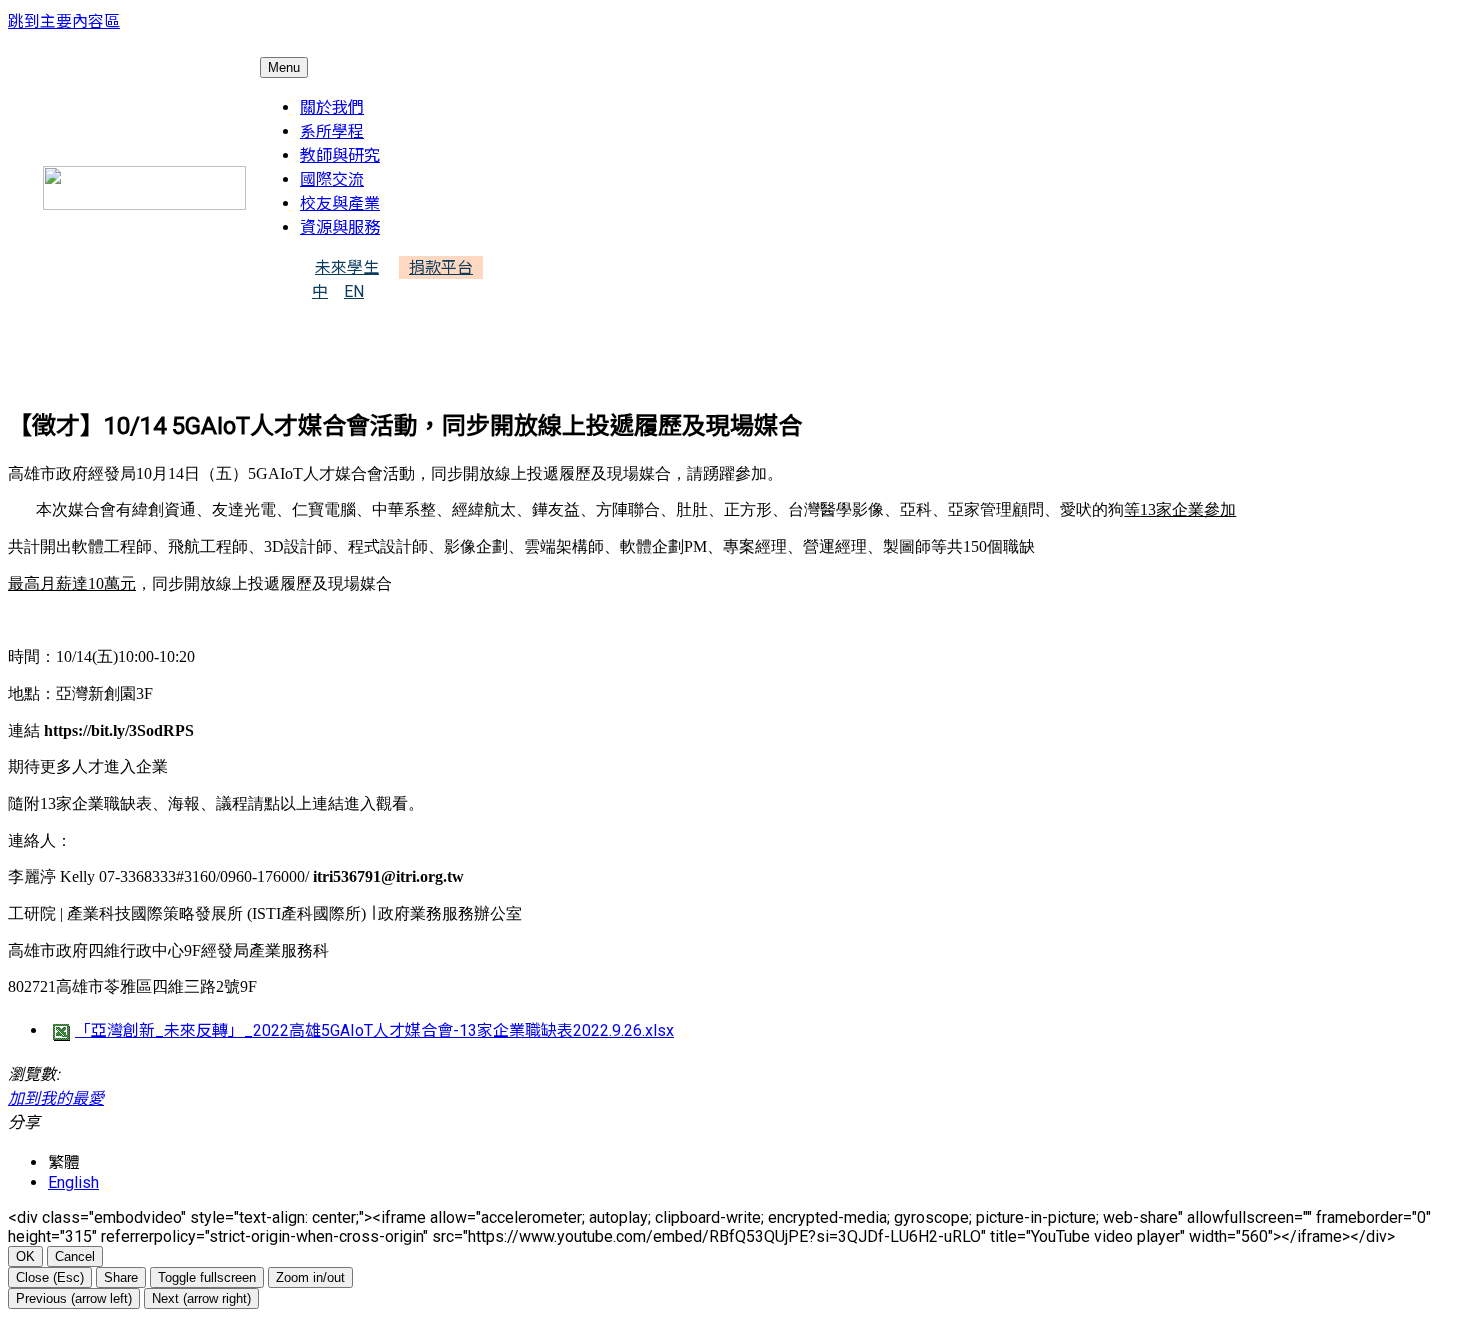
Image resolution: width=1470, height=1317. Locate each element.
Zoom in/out (310, 1277)
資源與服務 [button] (340, 227)
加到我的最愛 (56, 1098)
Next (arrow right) (201, 1298)
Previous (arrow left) (74, 1298)
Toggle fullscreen (207, 1277)
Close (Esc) (50, 1277)
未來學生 (347, 267)
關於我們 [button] (332, 107)
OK (25, 1256)
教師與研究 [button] (340, 155)
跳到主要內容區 (64, 21)
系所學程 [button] (332, 131)
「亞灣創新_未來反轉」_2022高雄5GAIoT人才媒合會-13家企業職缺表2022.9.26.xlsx (374, 1030)
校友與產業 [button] (340, 203)
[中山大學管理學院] (144, 188)
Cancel (75, 1256)
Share (121, 1277)
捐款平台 (441, 267)
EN (354, 291)
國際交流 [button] (332, 179)
